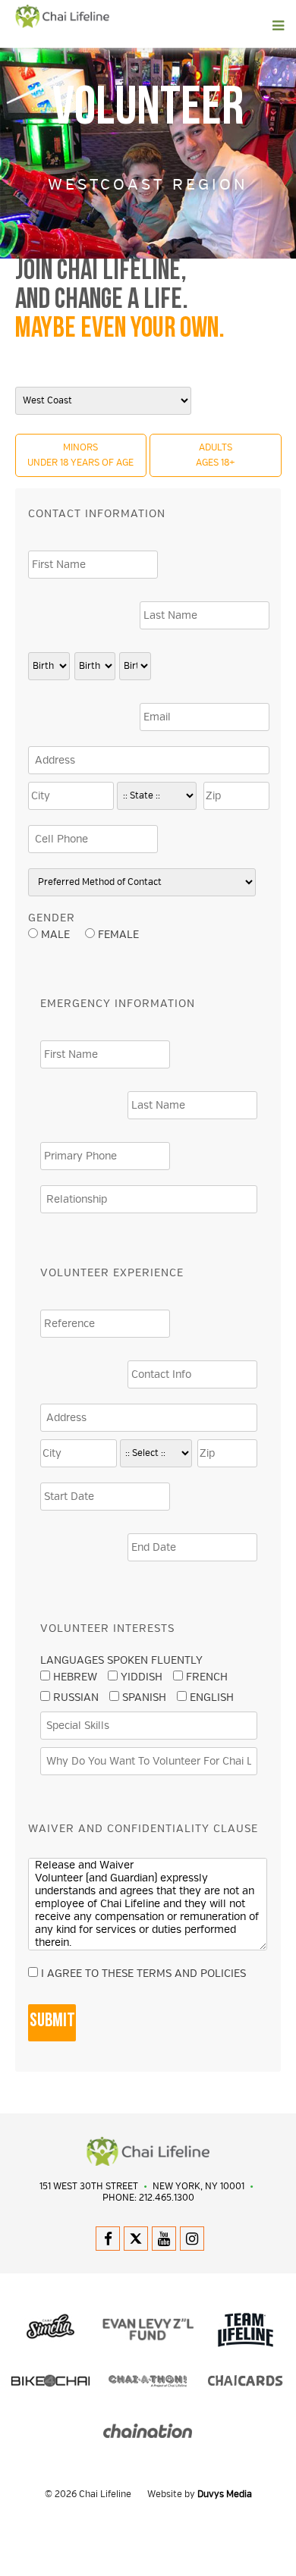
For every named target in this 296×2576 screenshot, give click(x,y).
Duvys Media (225, 2494)
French (207, 1677)
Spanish (144, 1697)
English (212, 1697)
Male (55, 935)
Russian (76, 1697)
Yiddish (142, 1677)
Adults (216, 455)
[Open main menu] (179, 26)
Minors (80, 455)
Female (117, 935)
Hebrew (75, 1677)
